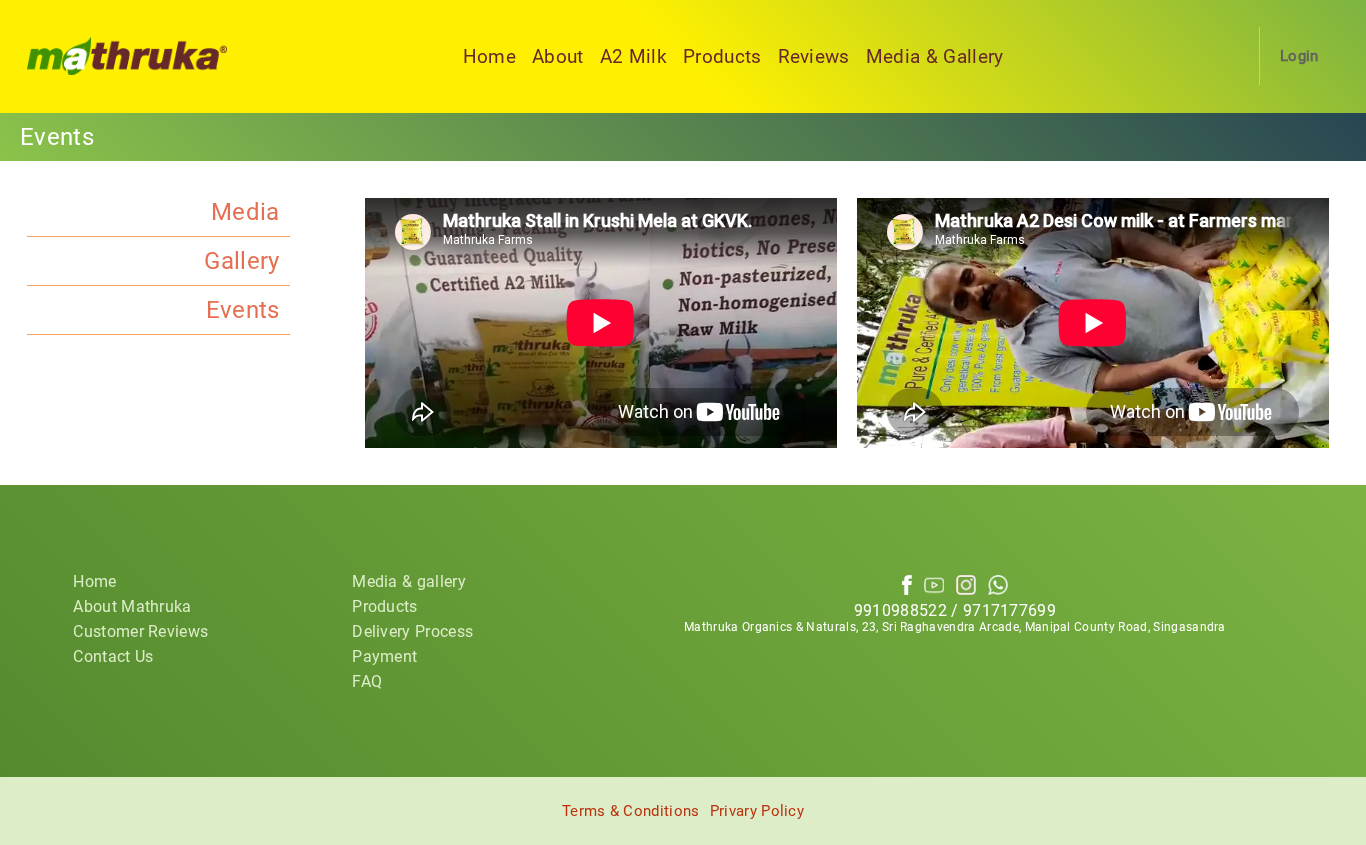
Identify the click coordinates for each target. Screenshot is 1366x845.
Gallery (241, 261)
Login (1299, 56)
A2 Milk (633, 56)
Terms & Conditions (631, 811)
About (558, 56)
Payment (384, 656)
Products (722, 56)
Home (489, 56)
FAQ (367, 681)
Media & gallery (409, 581)
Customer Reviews (140, 631)
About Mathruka (132, 606)
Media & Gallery (935, 56)
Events (243, 310)
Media (245, 212)
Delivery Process (412, 631)
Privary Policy (757, 811)
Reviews (814, 56)
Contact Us (113, 656)
